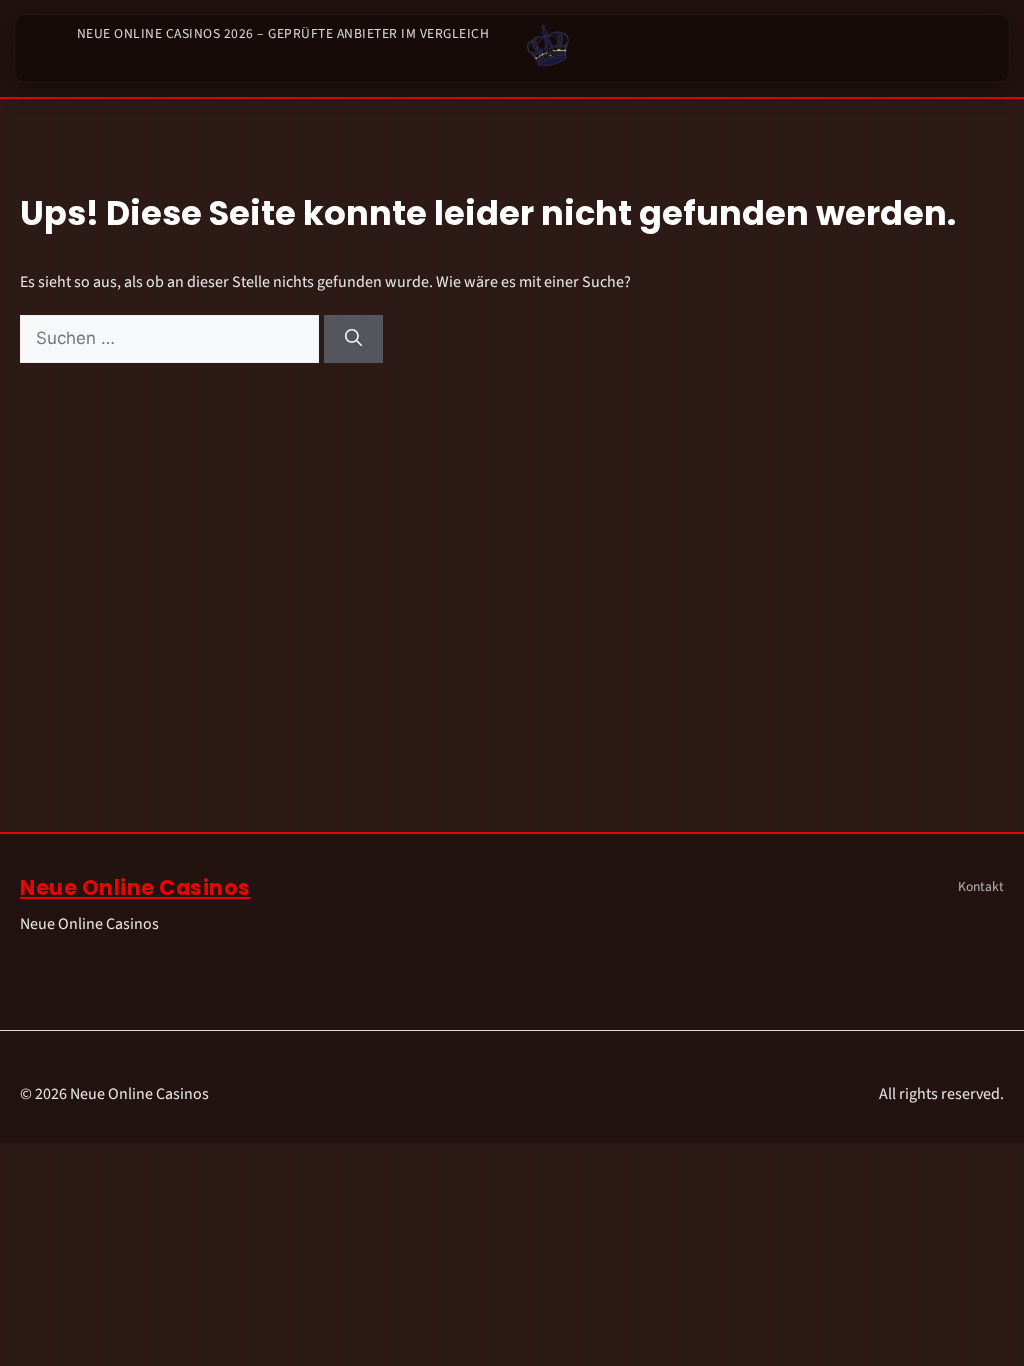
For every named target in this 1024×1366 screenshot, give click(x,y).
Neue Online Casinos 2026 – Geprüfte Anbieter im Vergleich (283, 33)
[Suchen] (353, 339)
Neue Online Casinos (135, 887)
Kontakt (981, 886)
